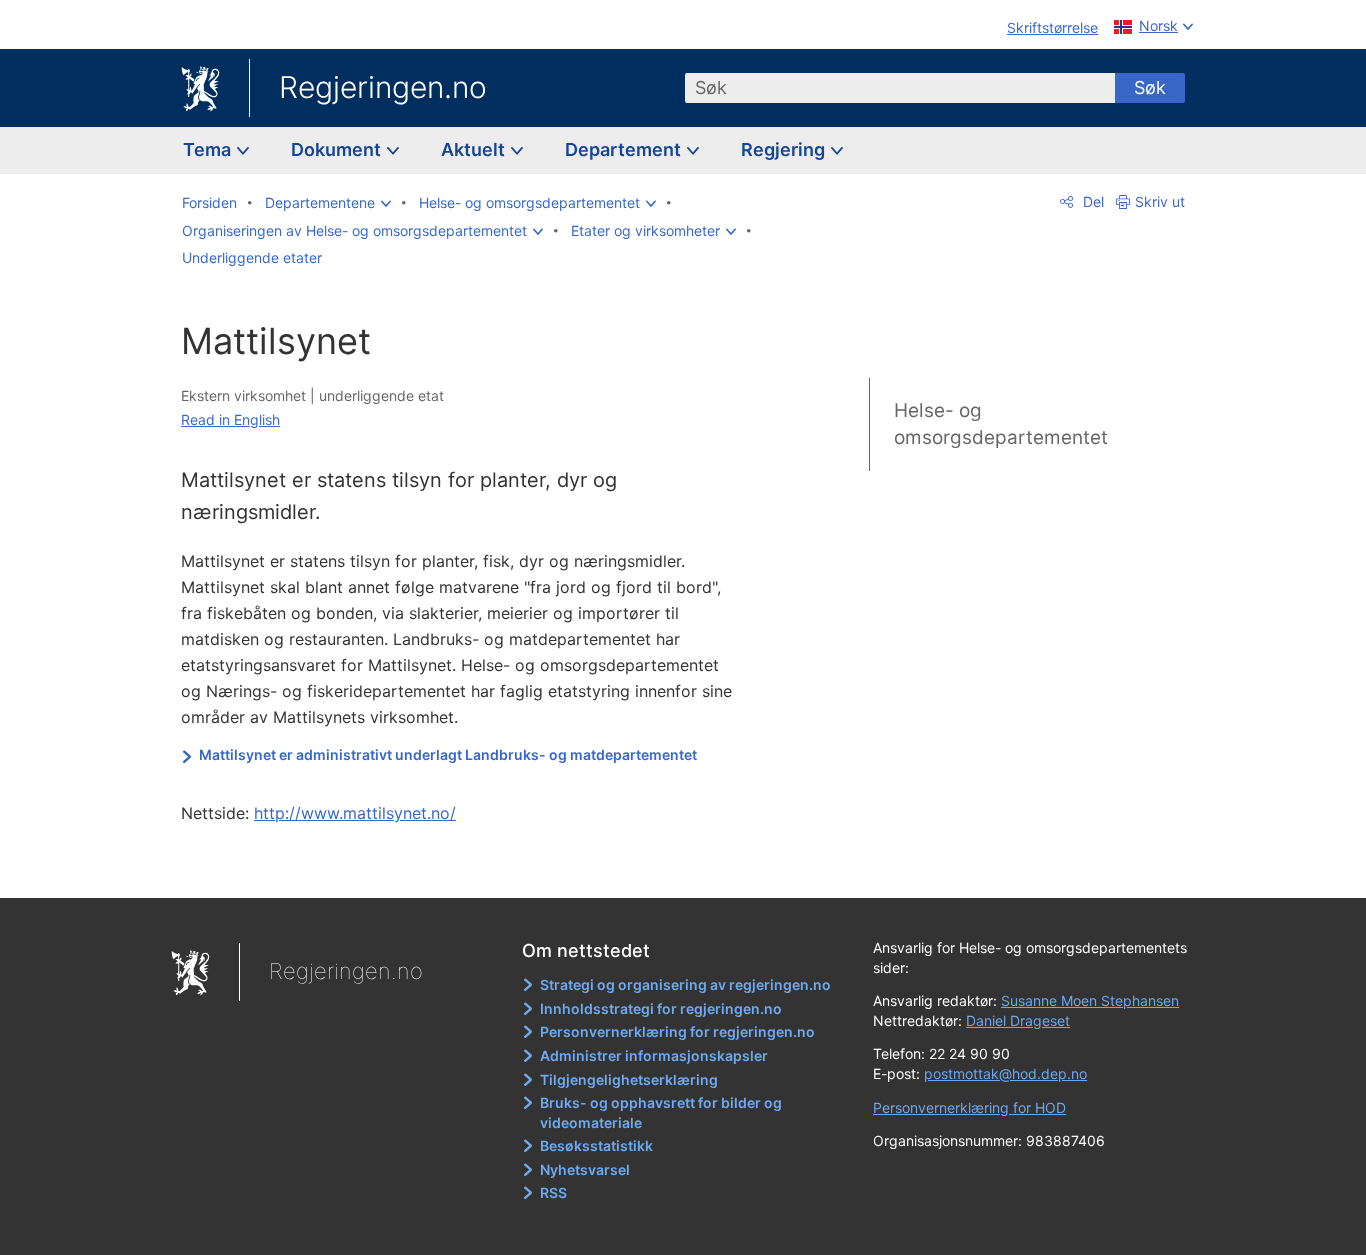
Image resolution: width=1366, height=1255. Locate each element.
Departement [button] (625, 149)
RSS (553, 1192)
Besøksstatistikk (596, 1145)
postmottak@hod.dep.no (1005, 1073)
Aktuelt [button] (475, 149)
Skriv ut (1160, 201)
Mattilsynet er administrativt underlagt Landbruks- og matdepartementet (448, 754)
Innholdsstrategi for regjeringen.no (661, 1008)
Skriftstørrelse (1052, 27)
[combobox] (900, 88)
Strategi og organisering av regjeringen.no (685, 984)
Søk (1150, 87)
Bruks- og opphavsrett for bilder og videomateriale (661, 1112)
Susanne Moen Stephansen (1090, 1000)
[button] (328, 203)
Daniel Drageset (1018, 1020)
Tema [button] (209, 149)
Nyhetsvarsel (585, 1169)
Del (1091, 201)
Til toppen (471, 869)
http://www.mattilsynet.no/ (355, 813)
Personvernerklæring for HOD (969, 1107)
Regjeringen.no (383, 87)
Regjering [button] (785, 149)
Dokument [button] (338, 149)
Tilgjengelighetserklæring (629, 1079)
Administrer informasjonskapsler (654, 1055)
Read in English (230, 419)
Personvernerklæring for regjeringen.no (677, 1031)
